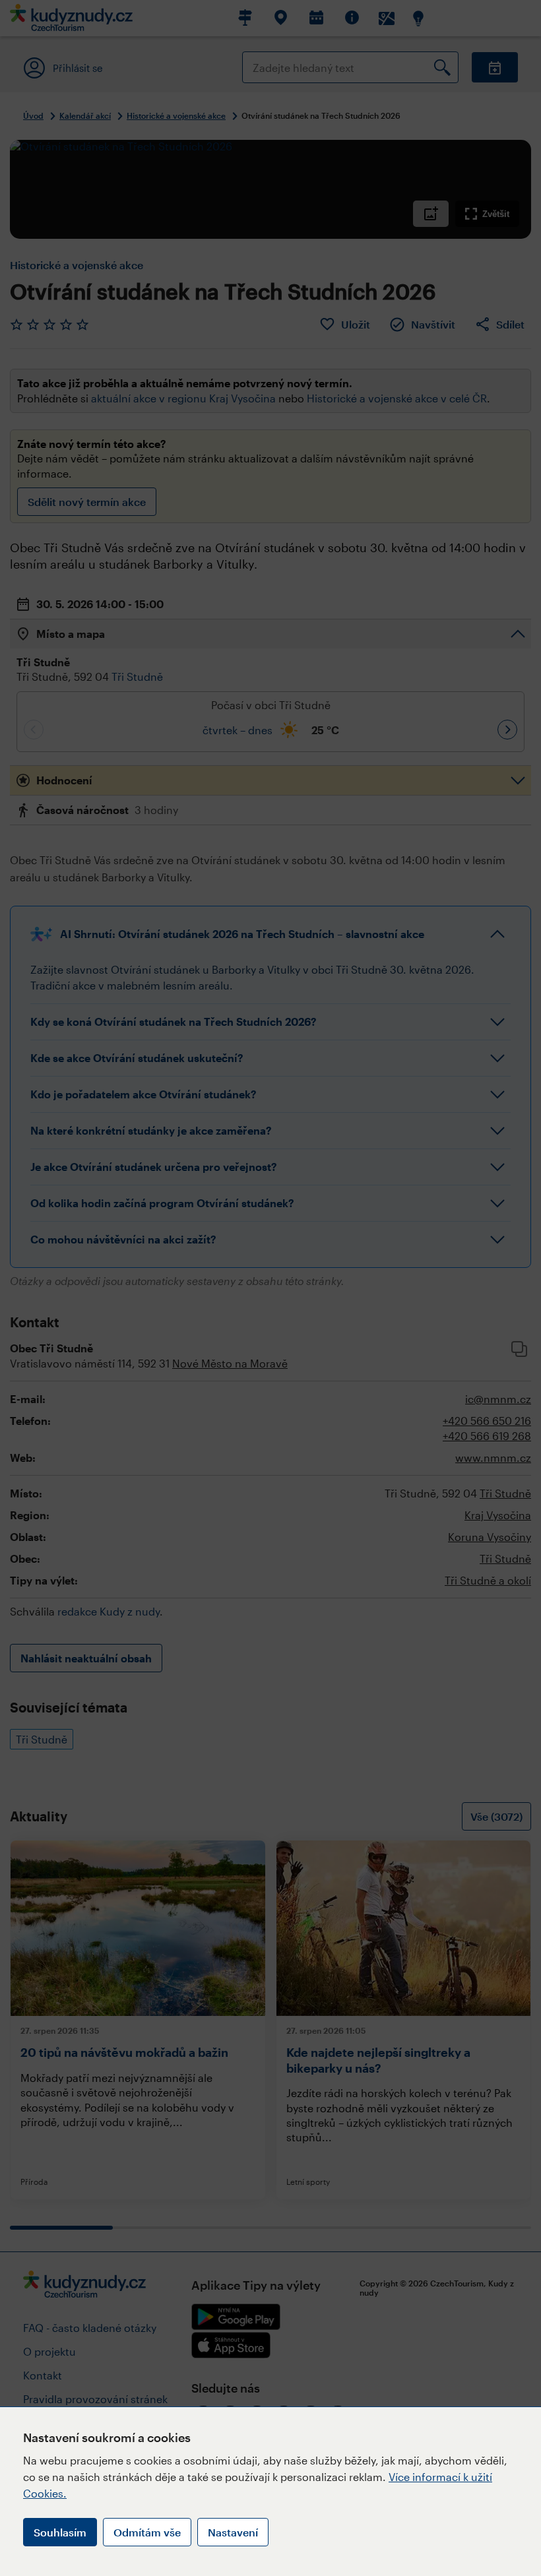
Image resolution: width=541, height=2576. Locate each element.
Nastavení (233, 2532)
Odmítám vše (147, 2532)
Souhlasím (60, 2532)
